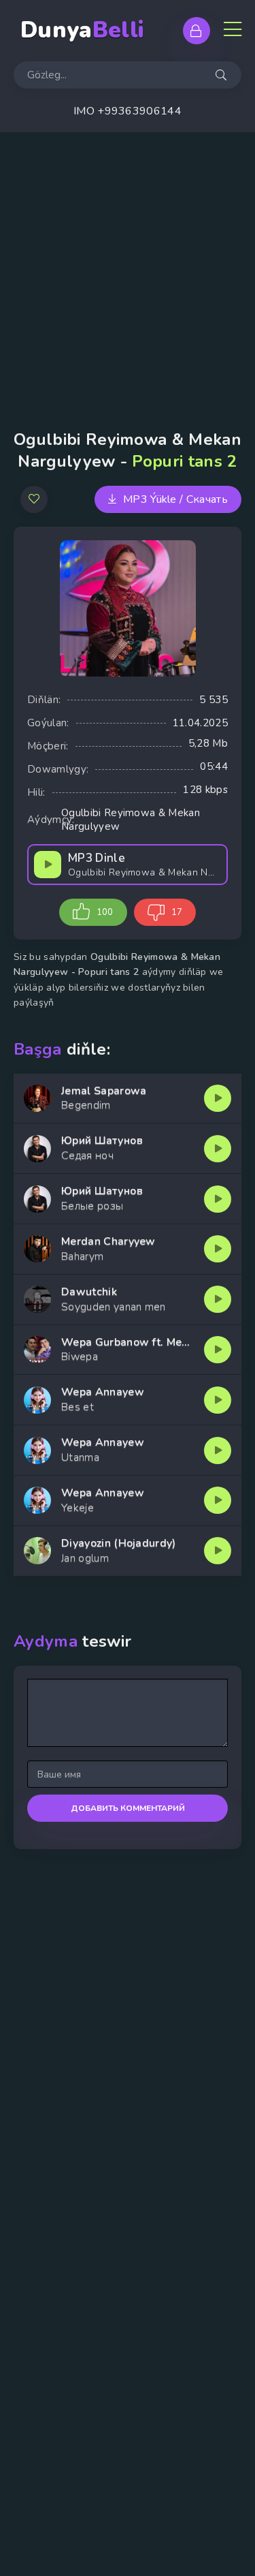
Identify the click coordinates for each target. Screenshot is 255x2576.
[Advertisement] (128, 267)
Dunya (82, 30)
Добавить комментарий (128, 1808)
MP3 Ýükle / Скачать (175, 499)
